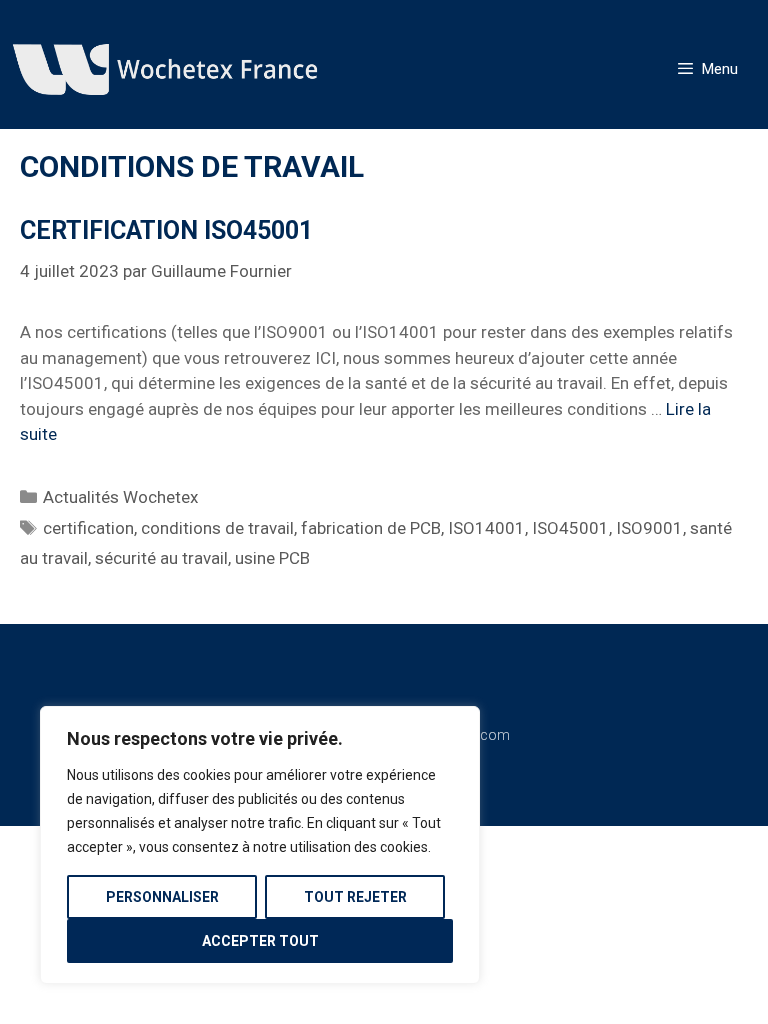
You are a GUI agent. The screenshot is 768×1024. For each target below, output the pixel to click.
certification (88, 528)
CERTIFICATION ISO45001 (166, 230)
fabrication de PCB (371, 528)
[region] (260, 845)
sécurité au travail (161, 558)
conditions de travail (217, 528)
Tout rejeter (355, 897)
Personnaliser (162, 897)
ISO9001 (649, 528)
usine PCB (272, 558)
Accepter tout (260, 941)
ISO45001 (570, 528)
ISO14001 (486, 528)
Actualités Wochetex (120, 497)
